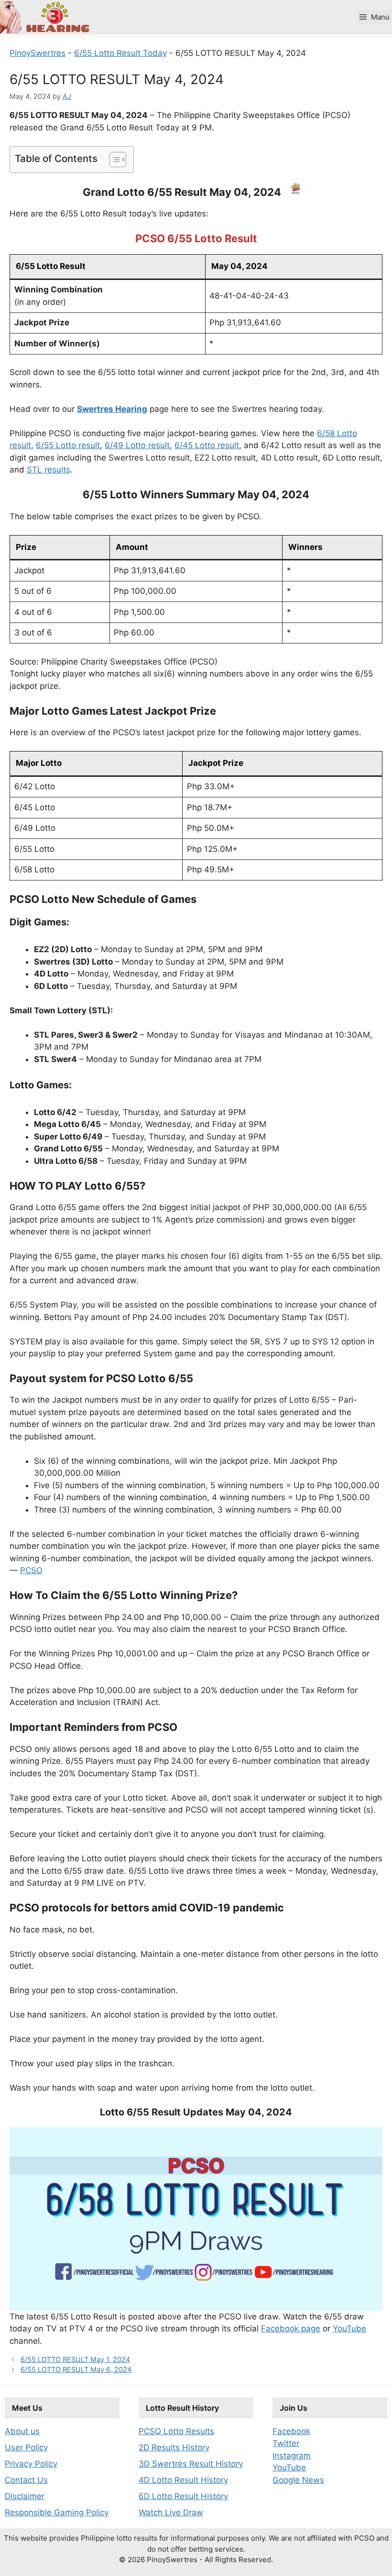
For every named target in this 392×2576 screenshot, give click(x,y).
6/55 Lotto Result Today (120, 53)
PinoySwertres (38, 53)
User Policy (26, 2447)
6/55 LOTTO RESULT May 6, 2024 (76, 2369)
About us (22, 2431)
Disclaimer (25, 2496)
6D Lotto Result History (183, 2496)
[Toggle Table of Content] (113, 160)
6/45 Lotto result (207, 445)
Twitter (286, 2443)
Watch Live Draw (171, 2512)
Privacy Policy (31, 2464)
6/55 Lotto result (68, 445)
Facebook (291, 2431)
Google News (298, 2480)
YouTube (349, 2329)
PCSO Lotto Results (176, 2431)
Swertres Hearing (112, 409)
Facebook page (291, 2329)
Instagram (292, 2456)
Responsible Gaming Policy (57, 2512)
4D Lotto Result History (183, 2480)
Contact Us (26, 2480)
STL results (49, 470)
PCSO (31, 1570)
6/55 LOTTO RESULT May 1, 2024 (75, 2359)
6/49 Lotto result (137, 445)
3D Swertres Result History (191, 2464)
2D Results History (174, 2447)
